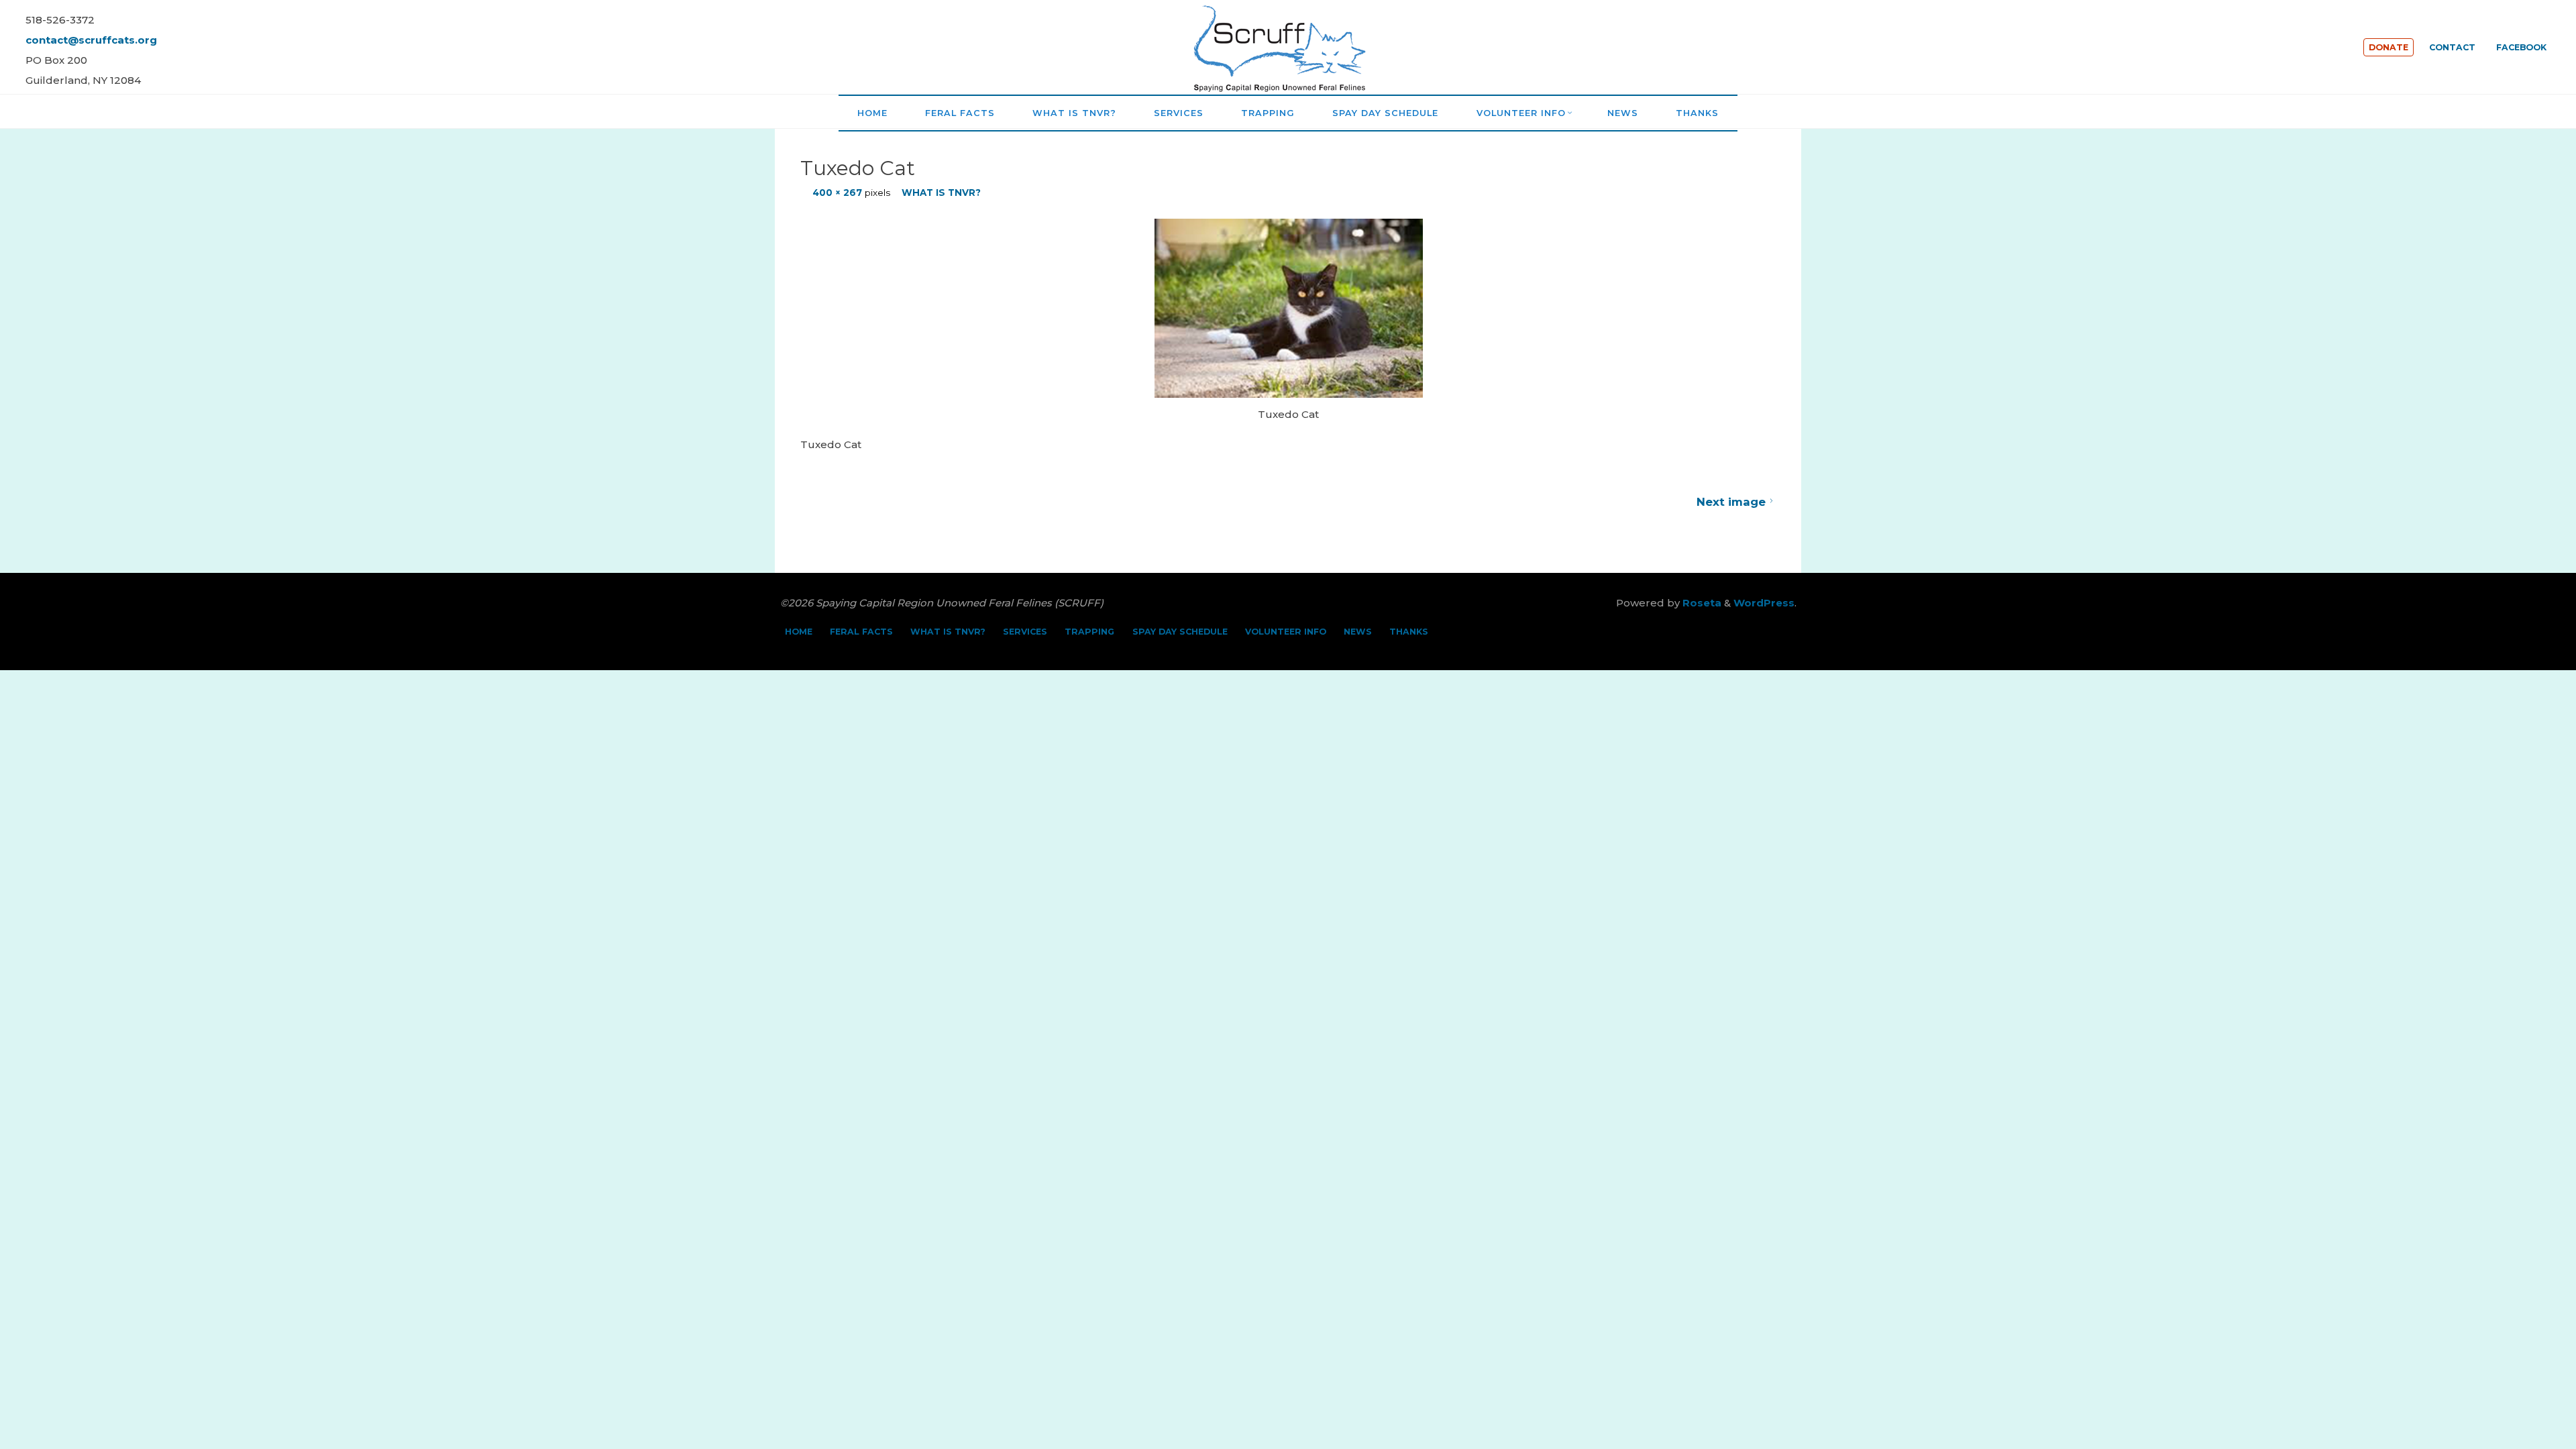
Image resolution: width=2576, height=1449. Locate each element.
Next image (1730, 501)
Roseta (1701, 603)
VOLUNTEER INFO (1286, 632)
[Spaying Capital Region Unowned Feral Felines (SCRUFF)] (1288, 46)
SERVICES (1025, 632)
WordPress (1764, 603)
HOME (799, 632)
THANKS (1409, 632)
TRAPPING (1089, 632)
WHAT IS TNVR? (941, 193)
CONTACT (2452, 47)
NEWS (1358, 632)
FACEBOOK (2521, 47)
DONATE (2389, 47)
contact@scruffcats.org (91, 40)
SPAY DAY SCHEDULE (1180, 632)
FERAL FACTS (861, 632)
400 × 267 (838, 193)
